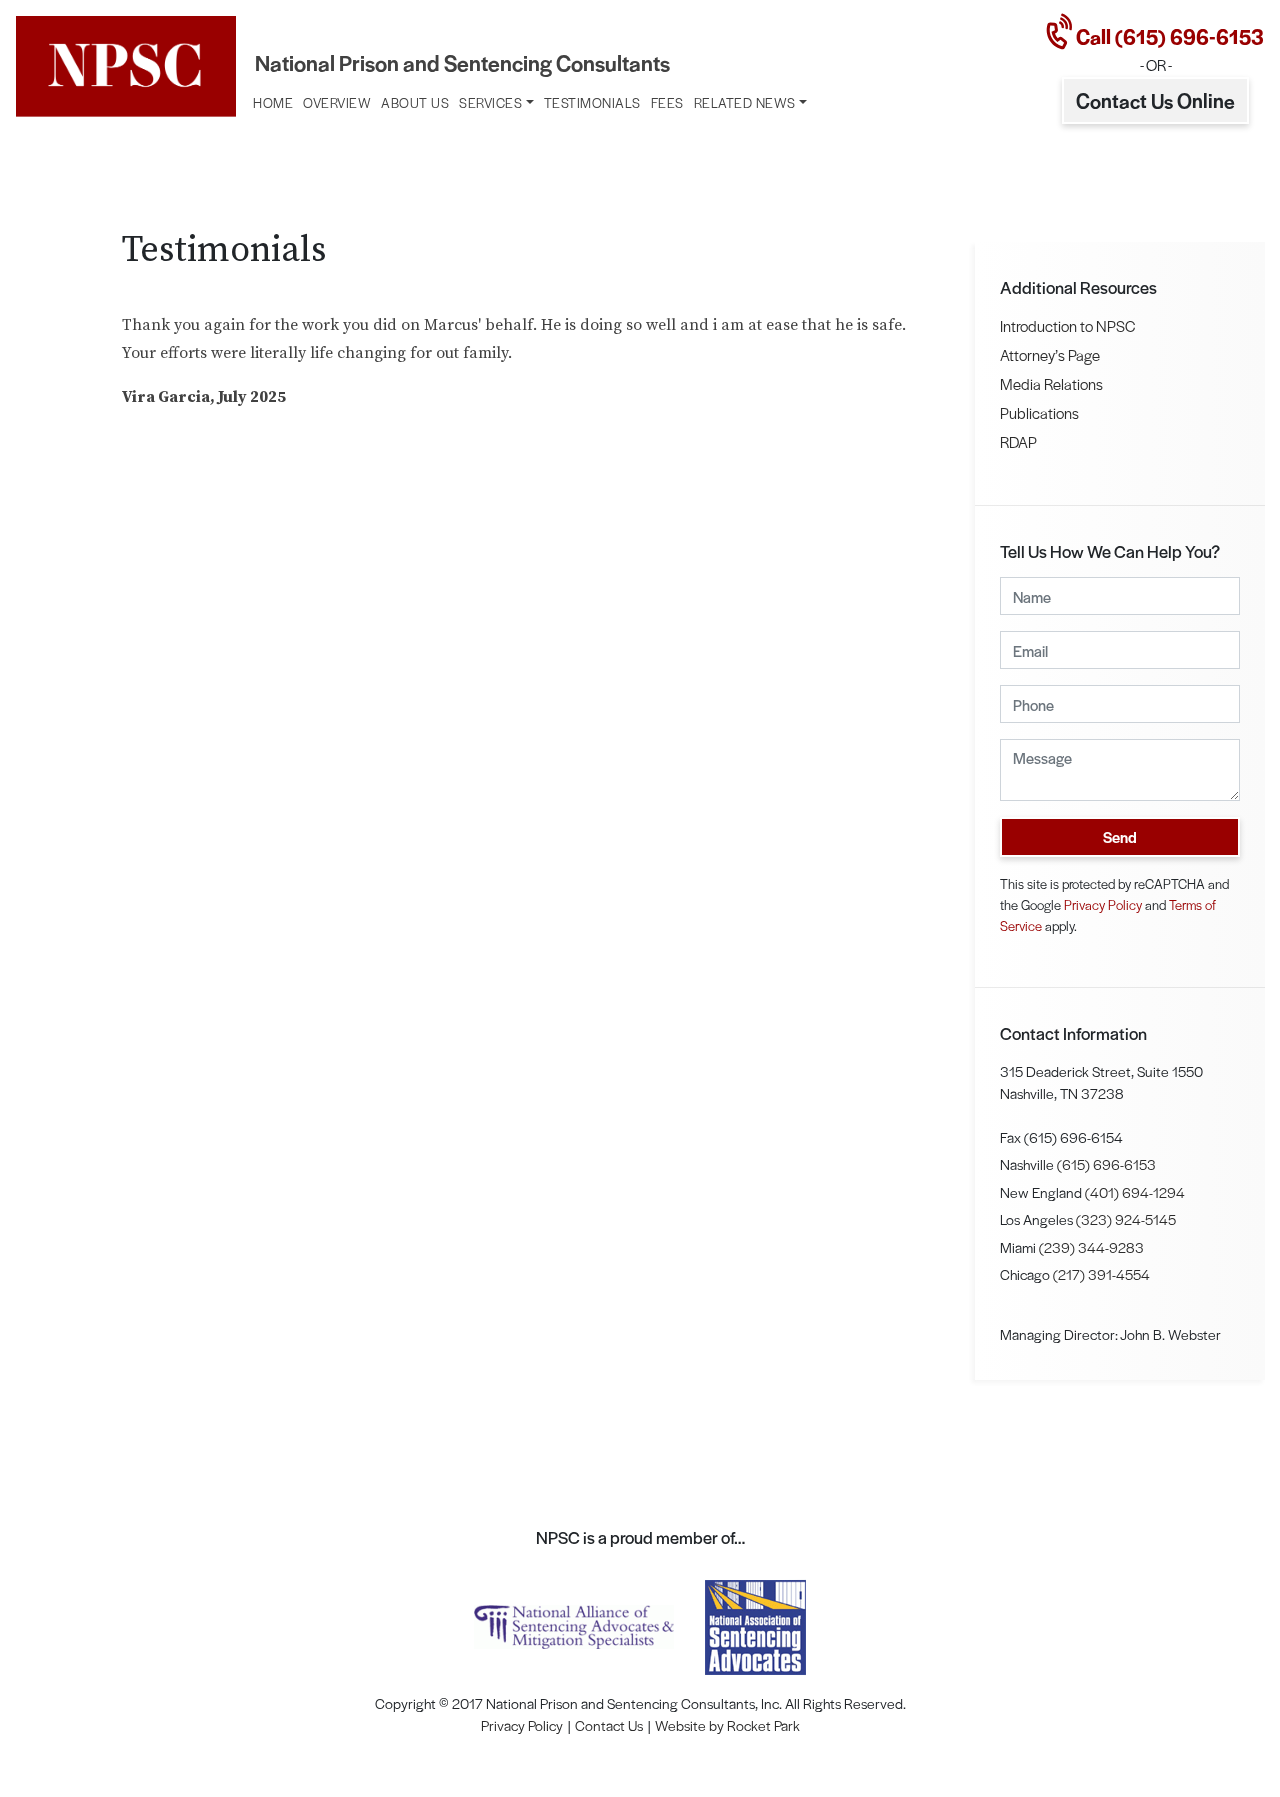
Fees (667, 102)
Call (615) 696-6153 (1168, 36)
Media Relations (1051, 383)
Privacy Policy (1103, 904)
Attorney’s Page (1050, 354)
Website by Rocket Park (727, 1725)
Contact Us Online (1155, 100)
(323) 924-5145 (1126, 1219)
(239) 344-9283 (1091, 1247)
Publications (1039, 412)
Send (1120, 836)
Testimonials (592, 102)
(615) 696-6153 (1106, 1164)
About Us (415, 102)
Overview (337, 102)
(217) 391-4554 (1101, 1274)
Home (273, 102)
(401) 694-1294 (1135, 1192)
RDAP (1018, 441)
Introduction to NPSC (1067, 325)
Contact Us (609, 1725)
